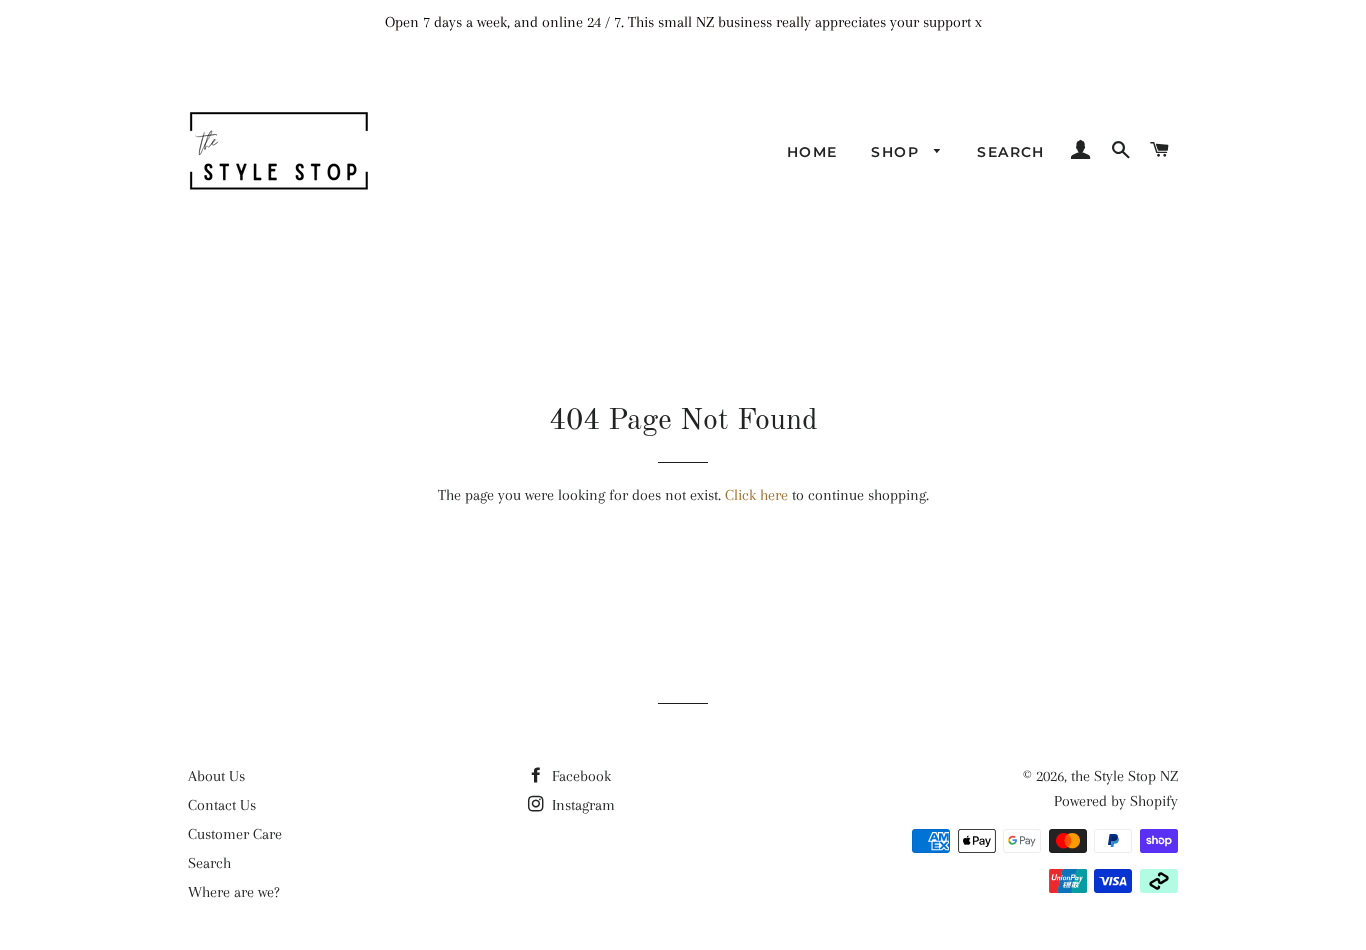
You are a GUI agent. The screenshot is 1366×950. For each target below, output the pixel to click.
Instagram (581, 805)
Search (1010, 152)
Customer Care (235, 834)
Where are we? (234, 892)
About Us (216, 776)
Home (812, 152)
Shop (897, 152)
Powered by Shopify (1116, 801)
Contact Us (222, 805)
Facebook (579, 776)
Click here (756, 495)
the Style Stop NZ (1124, 776)
